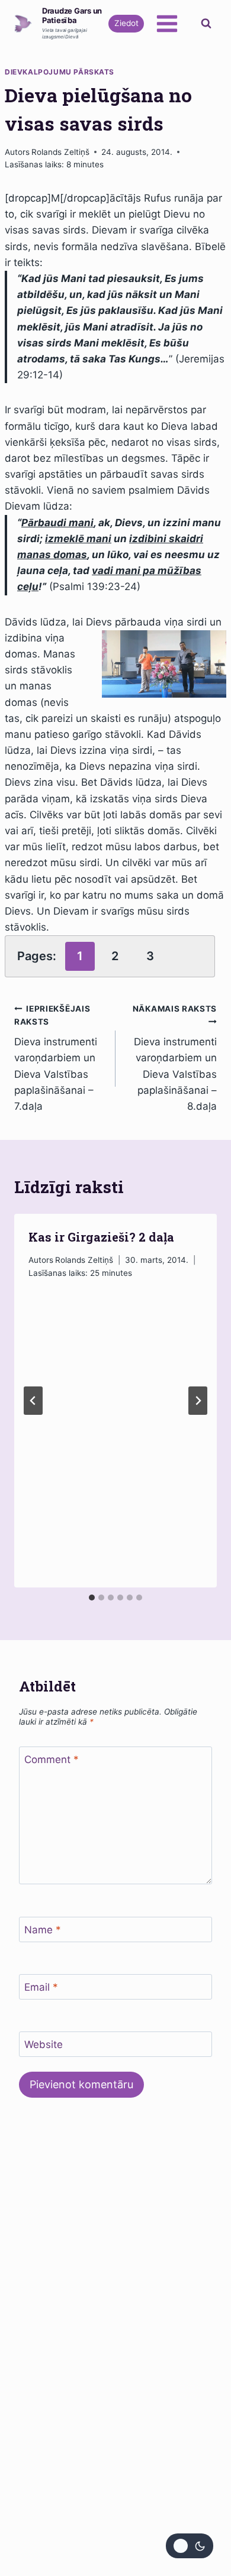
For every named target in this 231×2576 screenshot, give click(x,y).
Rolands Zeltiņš (60, 152)
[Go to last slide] (33, 1401)
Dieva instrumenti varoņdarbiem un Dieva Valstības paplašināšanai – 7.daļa (56, 1058)
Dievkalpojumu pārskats (60, 72)
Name (43, 1930)
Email (41, 1987)
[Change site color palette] (190, 2546)
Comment (52, 1760)
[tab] (92, 1598)
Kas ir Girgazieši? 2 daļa (101, 1237)
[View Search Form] (206, 24)
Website (44, 2044)
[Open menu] (167, 23)
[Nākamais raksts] (198, 1401)
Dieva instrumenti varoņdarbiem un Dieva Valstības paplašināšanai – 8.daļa (175, 1058)
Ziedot (126, 23)
